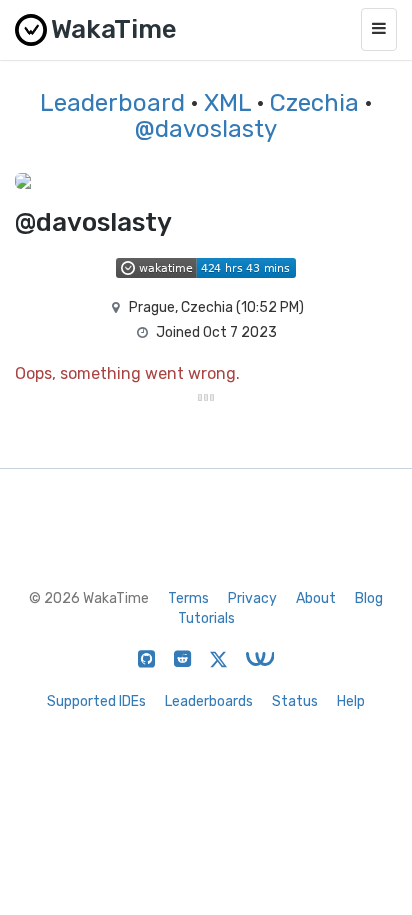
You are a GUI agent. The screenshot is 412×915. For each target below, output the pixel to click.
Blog (369, 598)
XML (227, 103)
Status (295, 701)
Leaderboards (209, 701)
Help (351, 701)
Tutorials (206, 618)
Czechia (314, 103)
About (316, 598)
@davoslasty (206, 129)
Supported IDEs (96, 701)
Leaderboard (112, 103)
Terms (188, 598)
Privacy (252, 598)
